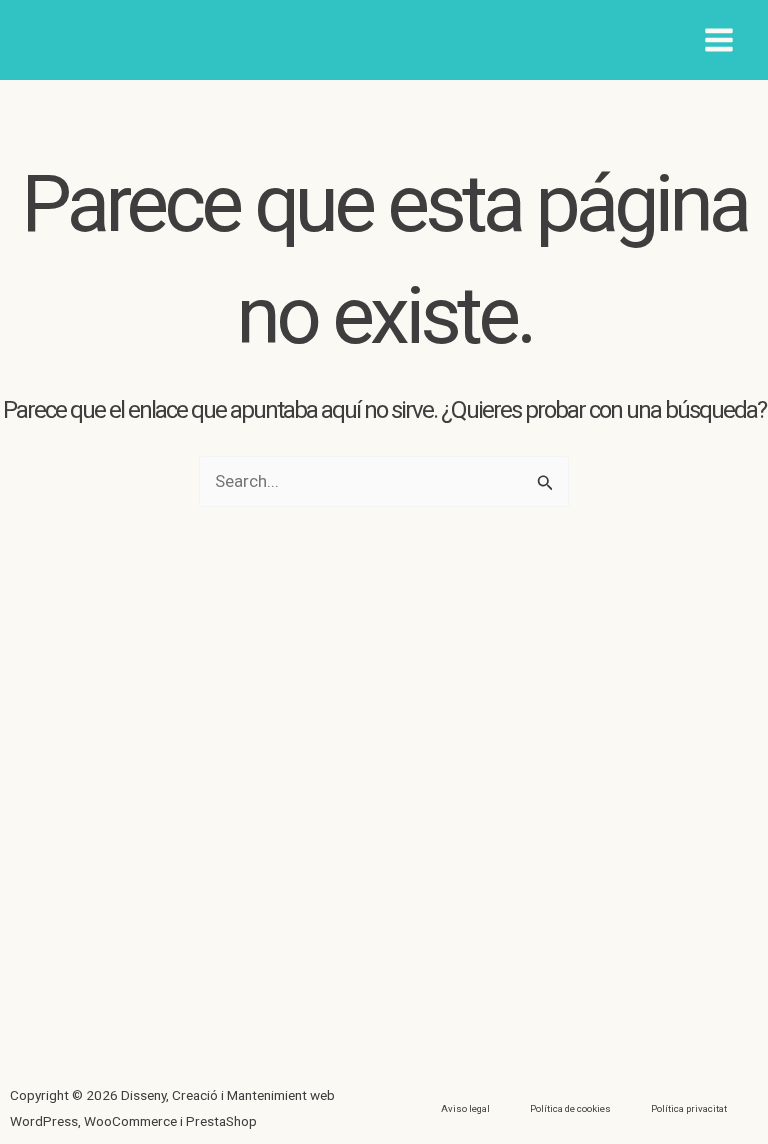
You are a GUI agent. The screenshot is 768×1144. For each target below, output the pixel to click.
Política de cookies (570, 1108)
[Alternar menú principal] (720, 40)
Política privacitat (689, 1108)
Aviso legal (465, 1108)
